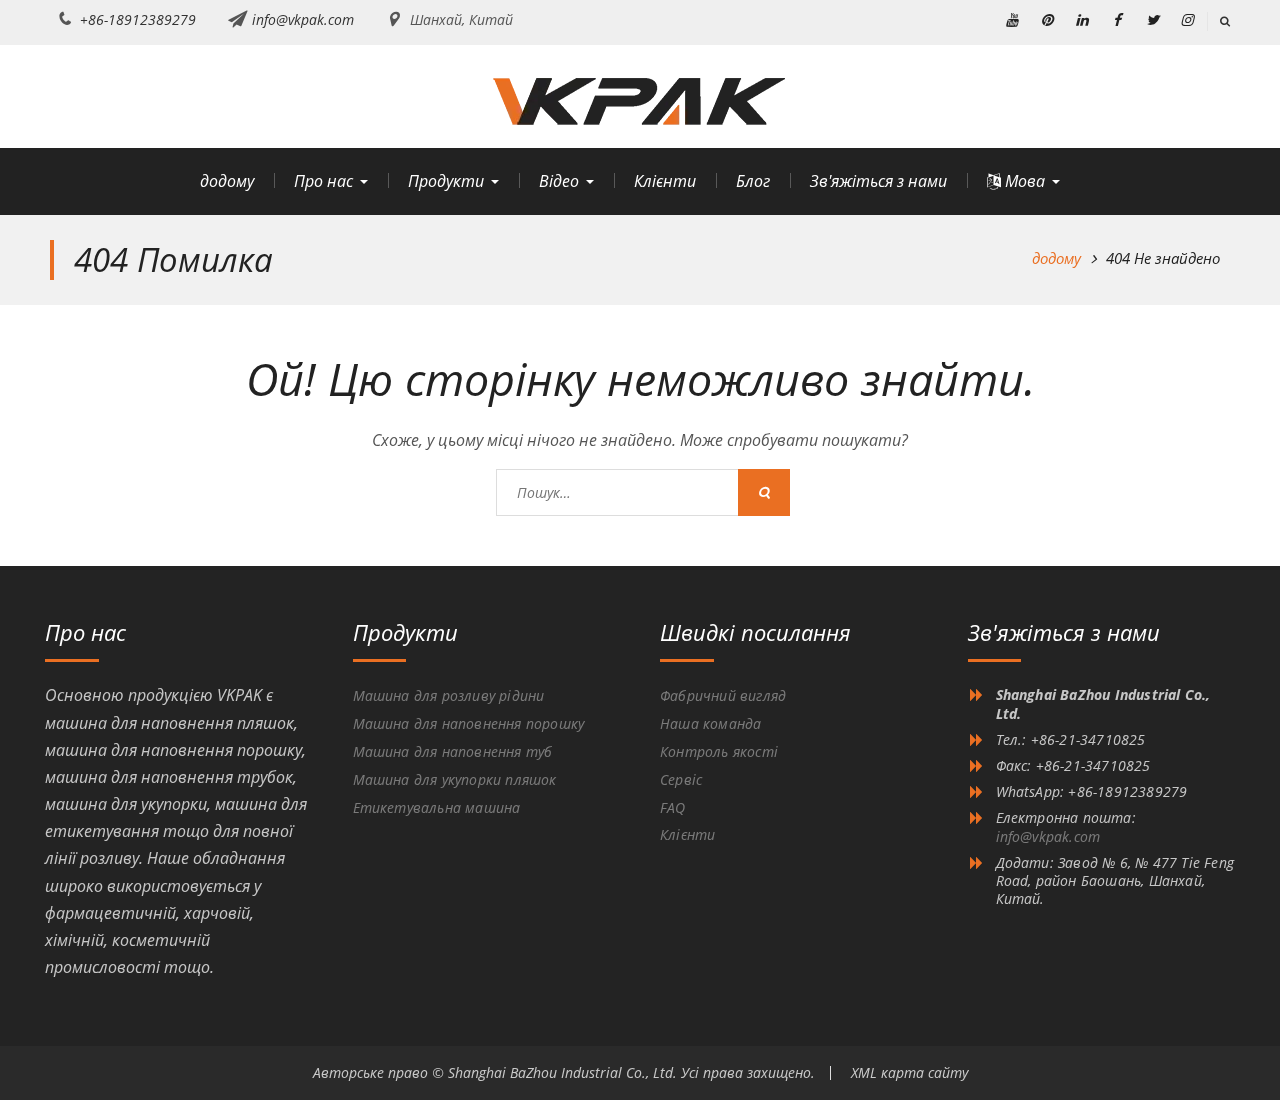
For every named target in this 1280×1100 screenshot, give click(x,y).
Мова (1023, 181)
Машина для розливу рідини (449, 695)
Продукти (446, 181)
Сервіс (681, 779)
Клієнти (665, 181)
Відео (559, 181)
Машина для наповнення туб (453, 751)
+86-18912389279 (138, 19)
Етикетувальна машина (437, 807)
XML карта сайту (909, 1072)
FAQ (673, 807)
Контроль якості (719, 751)
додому (227, 181)
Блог (753, 181)
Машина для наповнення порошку (469, 723)
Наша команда (710, 723)
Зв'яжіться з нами (878, 181)
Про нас (323, 181)
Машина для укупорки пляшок (455, 779)
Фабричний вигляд (723, 695)
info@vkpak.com (303, 19)
